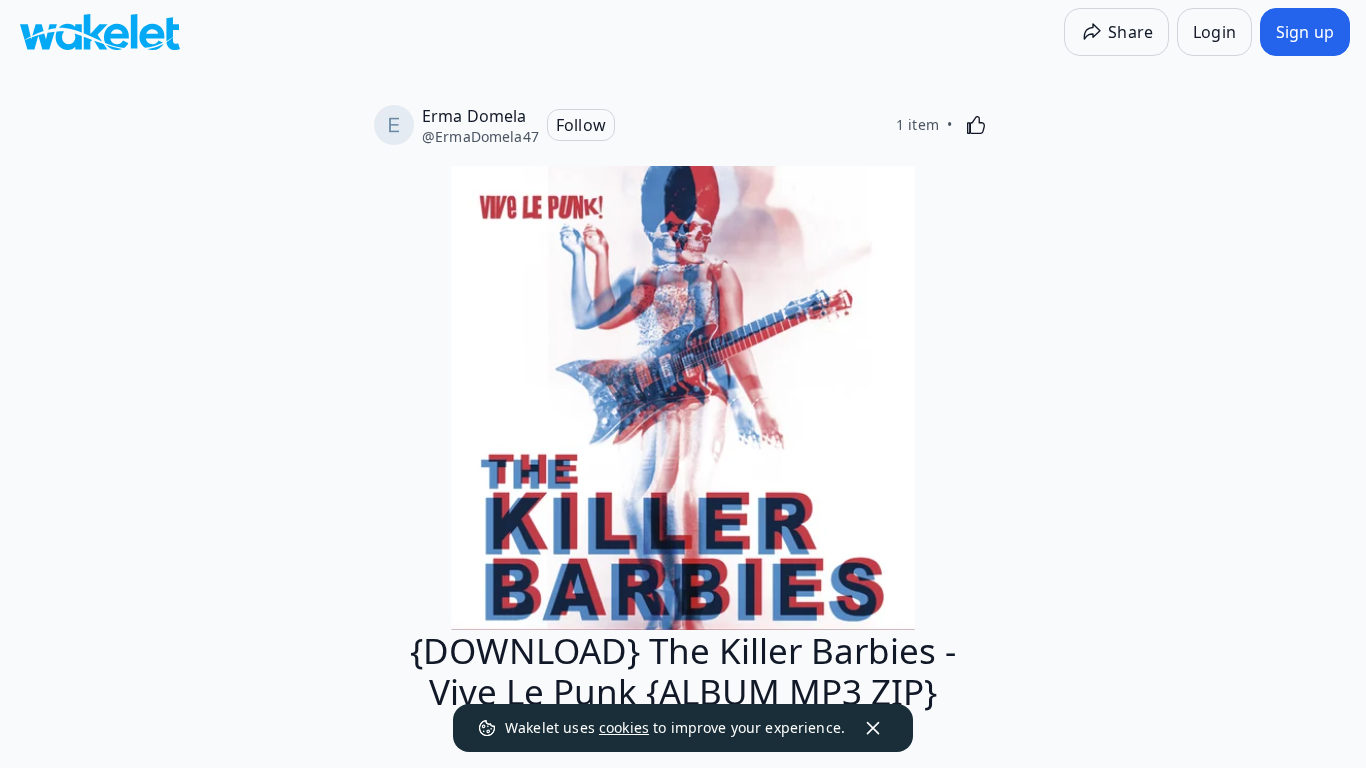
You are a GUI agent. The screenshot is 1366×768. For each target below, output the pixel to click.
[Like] (976, 125)
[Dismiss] (873, 728)
